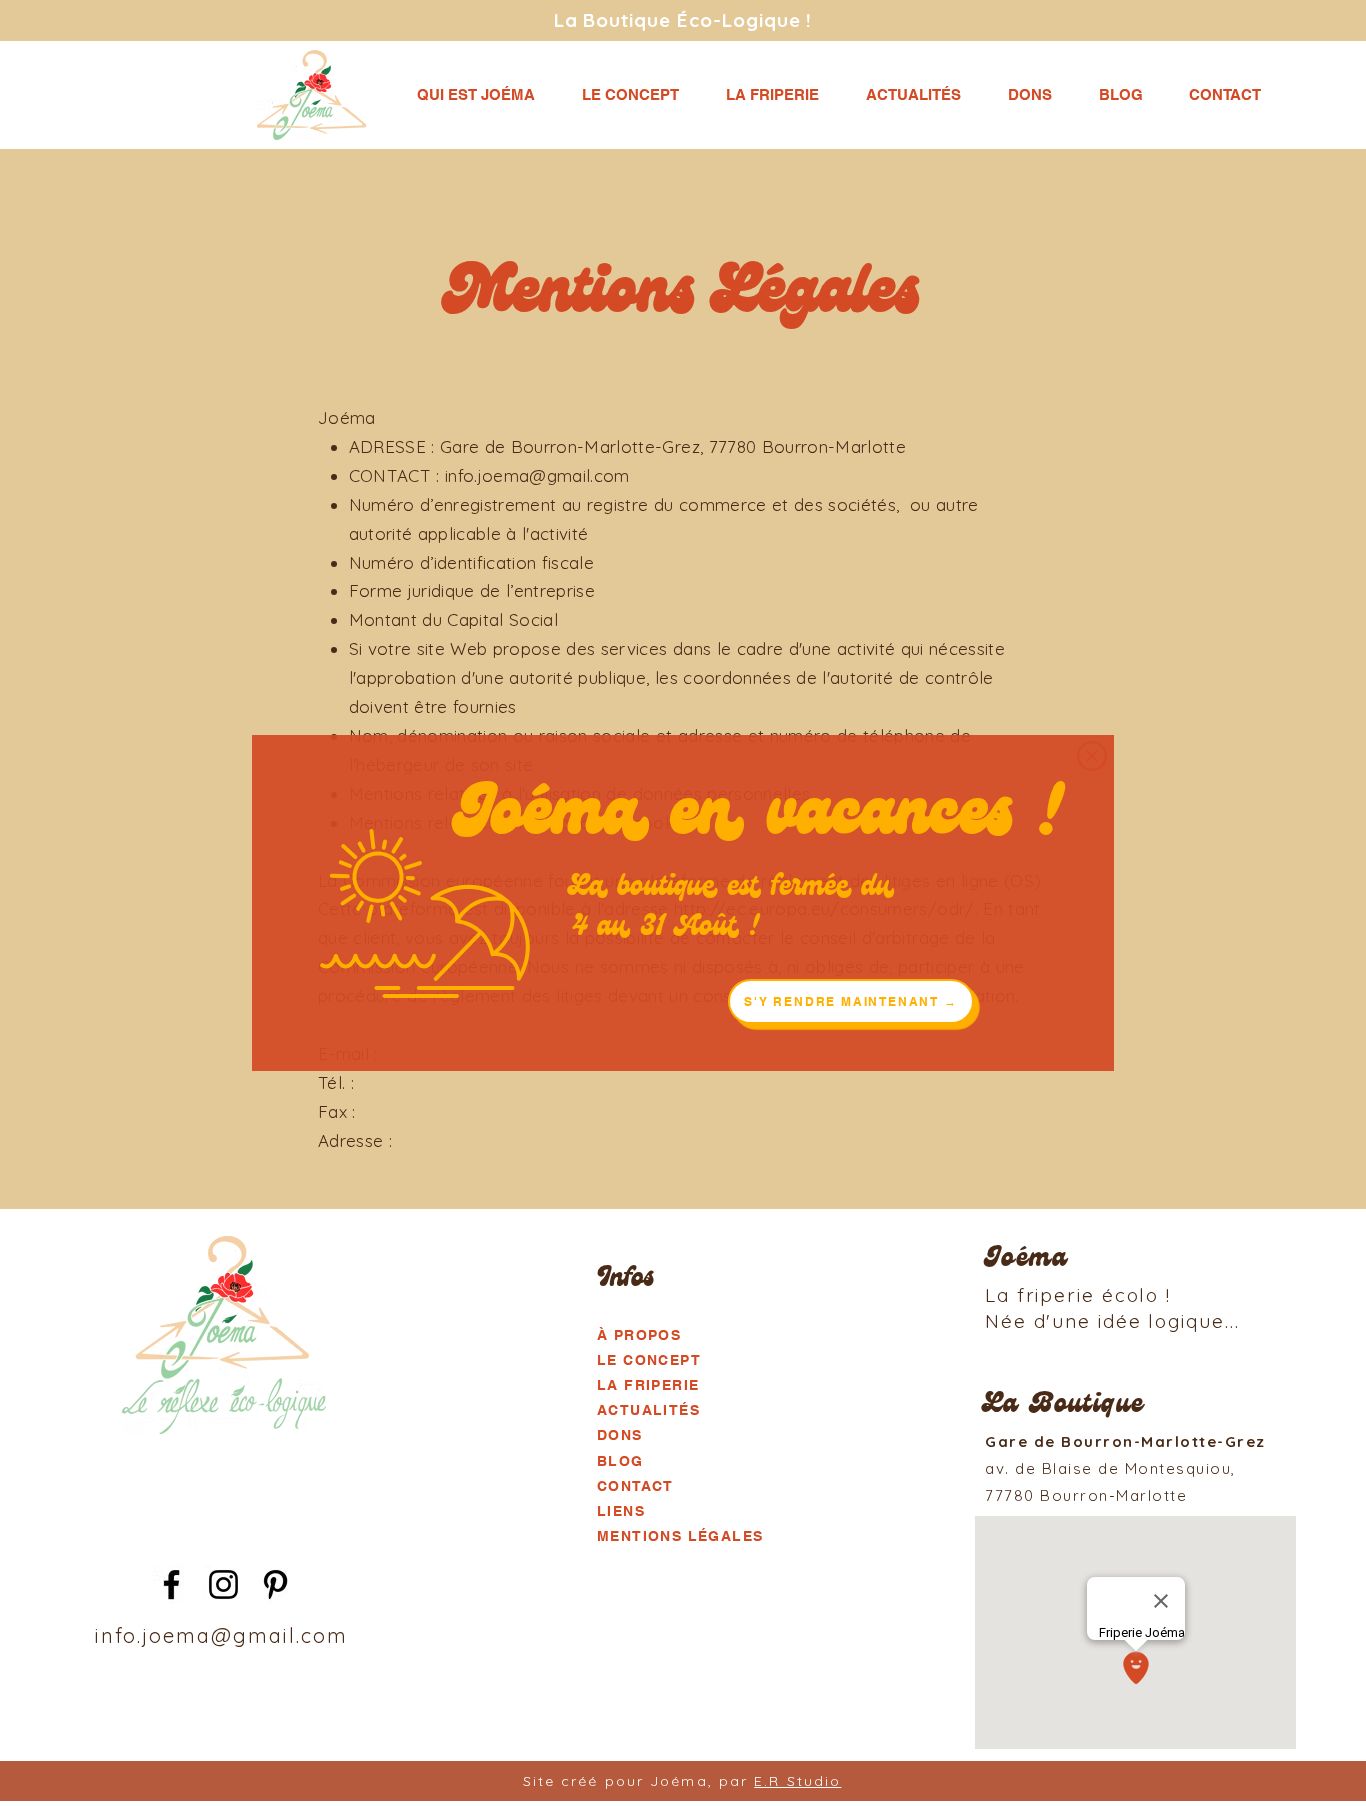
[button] (1092, 756)
